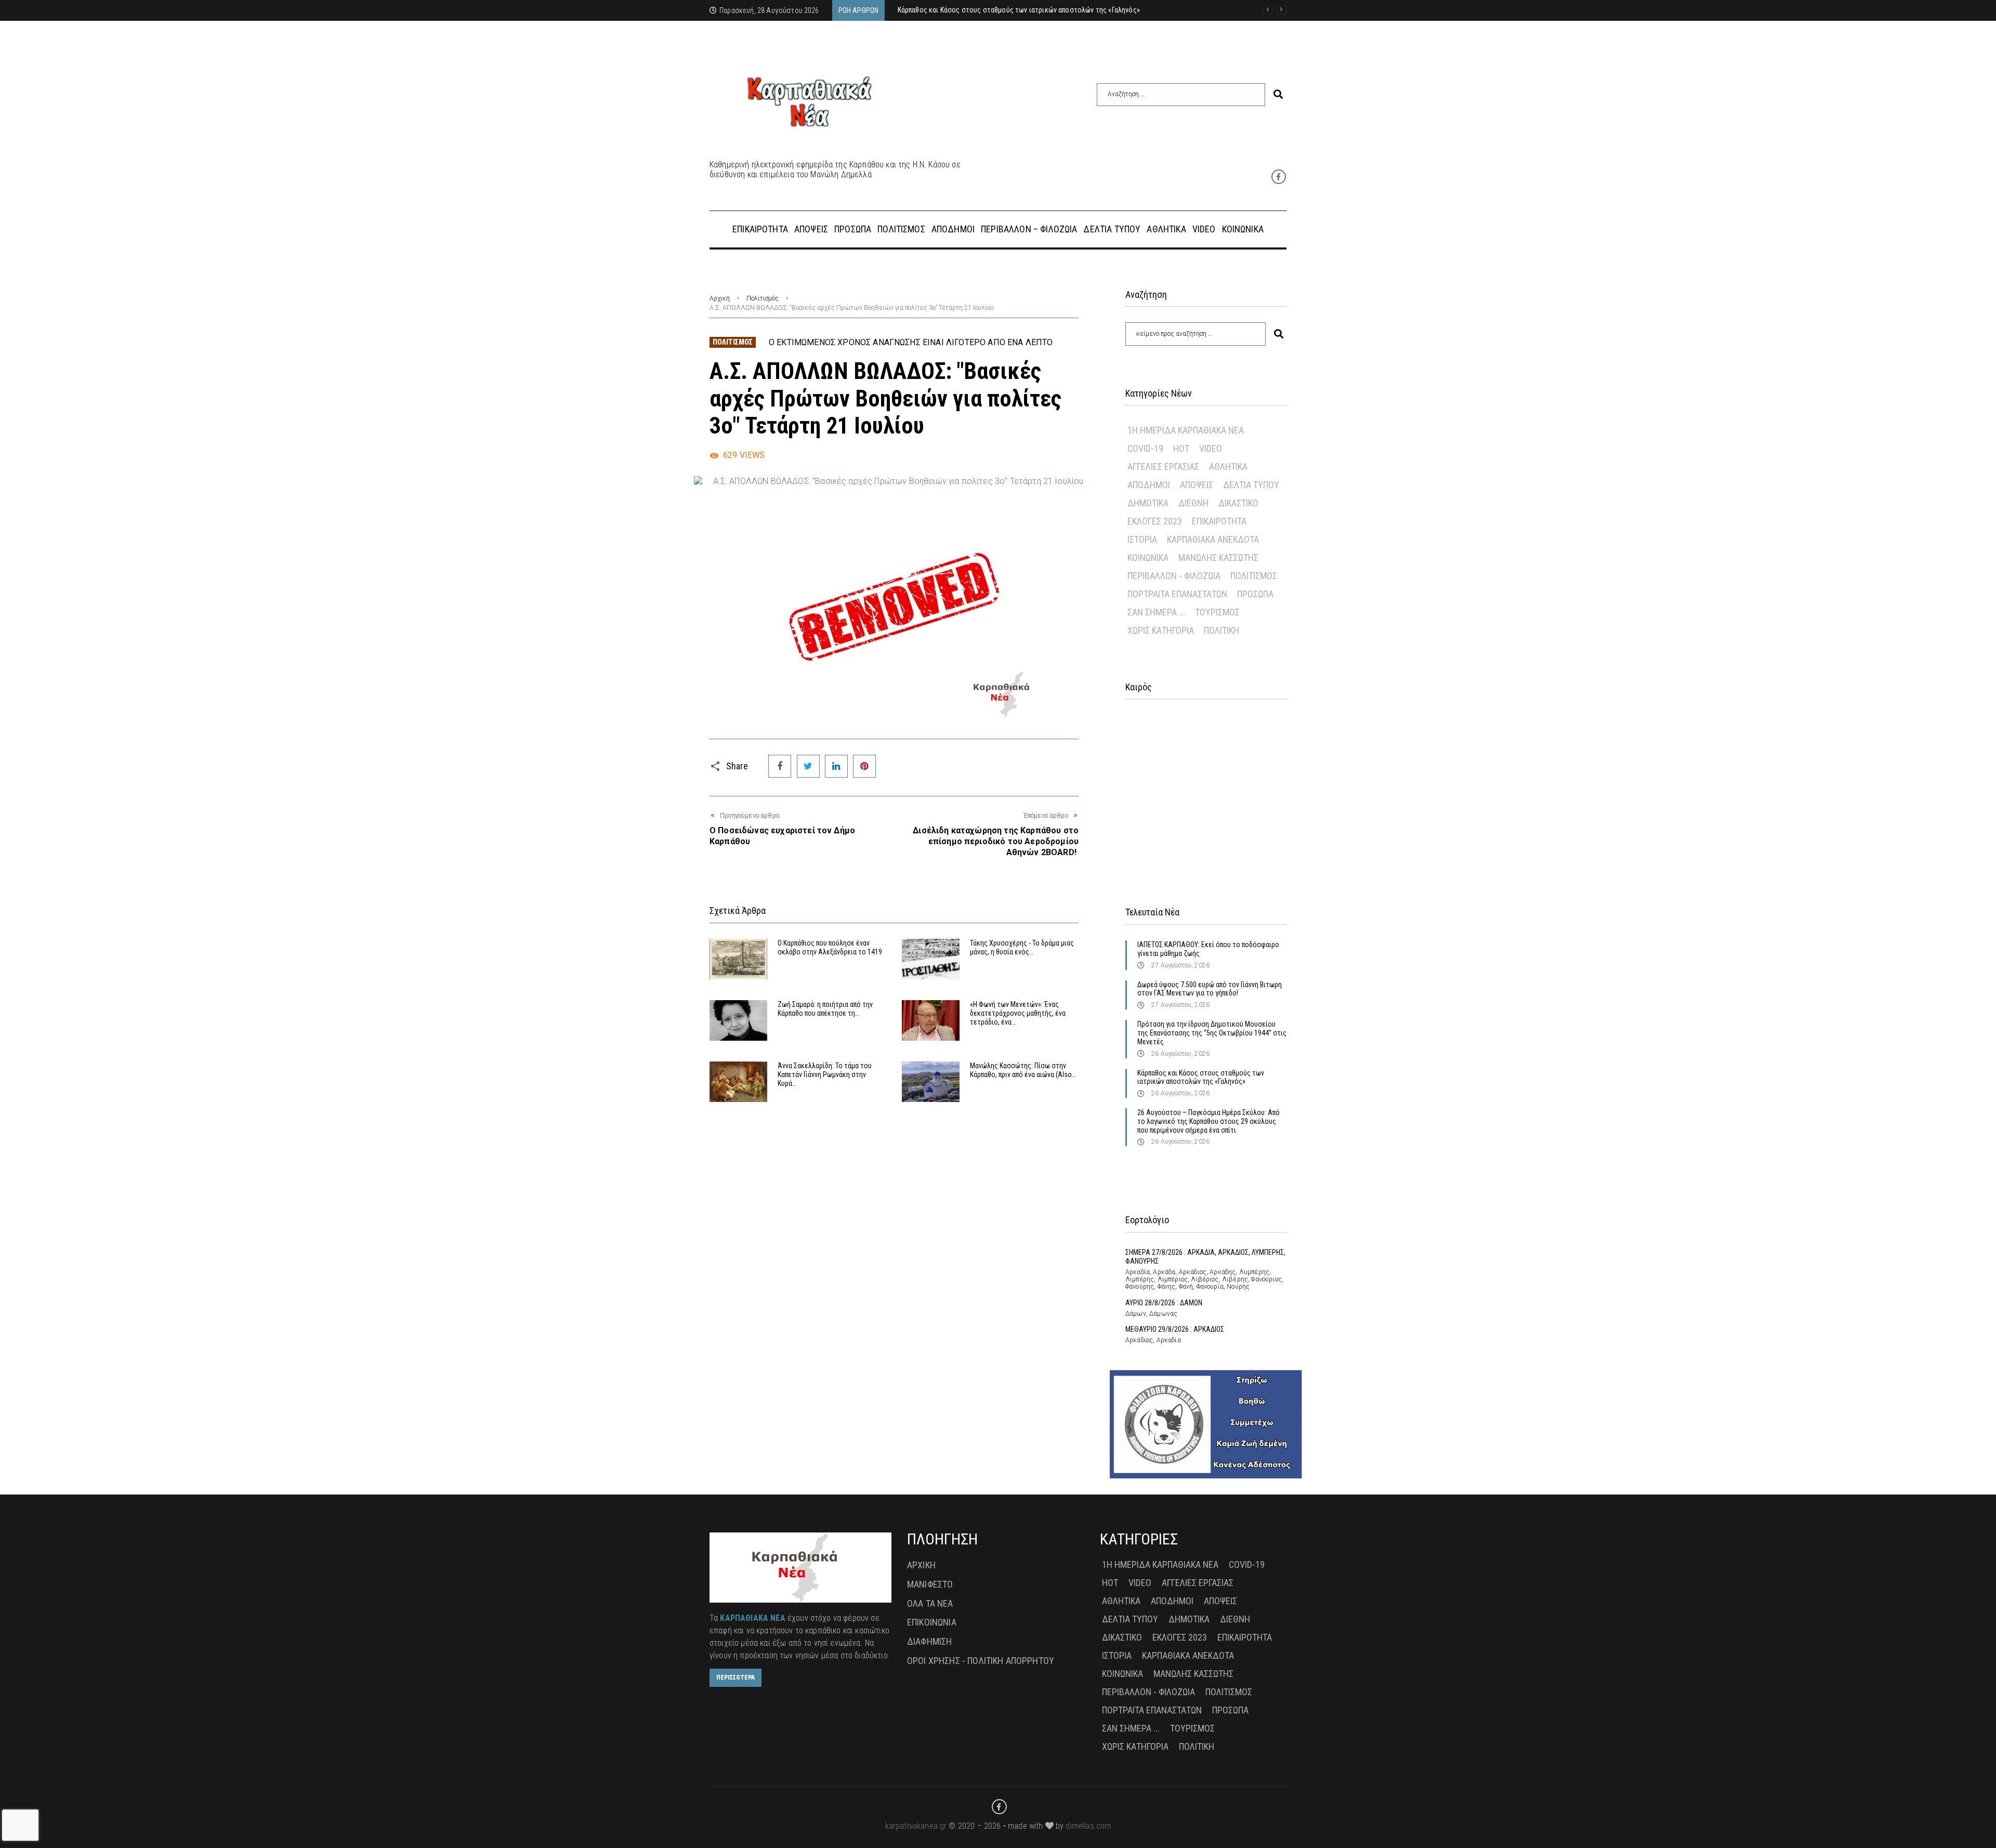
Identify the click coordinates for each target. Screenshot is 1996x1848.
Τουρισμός (1217, 612)
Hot (1181, 448)
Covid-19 (1145, 448)
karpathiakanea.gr (916, 1826)
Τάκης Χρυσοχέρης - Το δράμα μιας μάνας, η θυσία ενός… (1022, 947)
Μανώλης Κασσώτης (1218, 558)
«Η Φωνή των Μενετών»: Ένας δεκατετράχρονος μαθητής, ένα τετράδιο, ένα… (1018, 1013)
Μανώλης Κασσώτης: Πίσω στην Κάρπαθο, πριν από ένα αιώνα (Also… (1023, 1070)
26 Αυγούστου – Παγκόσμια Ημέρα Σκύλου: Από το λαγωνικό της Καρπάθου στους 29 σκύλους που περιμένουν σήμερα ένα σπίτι (1209, 1121)
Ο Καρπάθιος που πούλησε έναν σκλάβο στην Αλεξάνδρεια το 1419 (830, 947)
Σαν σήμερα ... (1156, 612)
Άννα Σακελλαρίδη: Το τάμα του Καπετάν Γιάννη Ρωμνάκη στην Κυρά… (825, 1074)
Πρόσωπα (1255, 594)
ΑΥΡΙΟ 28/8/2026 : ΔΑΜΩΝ (1164, 1303)
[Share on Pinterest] (864, 766)
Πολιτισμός (763, 298)
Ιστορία (1142, 539)
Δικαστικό (1238, 503)
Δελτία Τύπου (1251, 485)
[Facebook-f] (1279, 177)
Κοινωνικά (1148, 558)
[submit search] (1278, 94)
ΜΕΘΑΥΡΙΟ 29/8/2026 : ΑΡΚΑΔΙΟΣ (1175, 1329)
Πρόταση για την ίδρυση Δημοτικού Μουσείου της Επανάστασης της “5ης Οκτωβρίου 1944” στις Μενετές (1212, 1033)
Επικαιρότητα (1219, 521)
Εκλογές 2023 (1155, 521)
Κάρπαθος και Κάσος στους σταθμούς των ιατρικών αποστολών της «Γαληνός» (1201, 1077)
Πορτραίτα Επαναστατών (1177, 594)
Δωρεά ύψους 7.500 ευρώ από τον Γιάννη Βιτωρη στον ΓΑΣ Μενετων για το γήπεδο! (1210, 989)
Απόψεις (1197, 485)
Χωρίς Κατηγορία (1161, 630)
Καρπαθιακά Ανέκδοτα (1213, 539)
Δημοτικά (1148, 503)
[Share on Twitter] (808, 766)
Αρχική (720, 298)
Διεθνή (1193, 503)
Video (1211, 448)
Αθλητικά (1228, 467)
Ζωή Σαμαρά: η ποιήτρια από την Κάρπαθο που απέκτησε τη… (825, 1009)
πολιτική (1222, 630)
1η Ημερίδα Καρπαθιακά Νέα (1186, 430)
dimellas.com (1088, 1826)
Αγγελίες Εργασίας (1163, 467)
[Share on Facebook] (780, 766)
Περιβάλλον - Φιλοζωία (1174, 576)
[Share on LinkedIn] (836, 766)
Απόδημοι (1149, 485)
